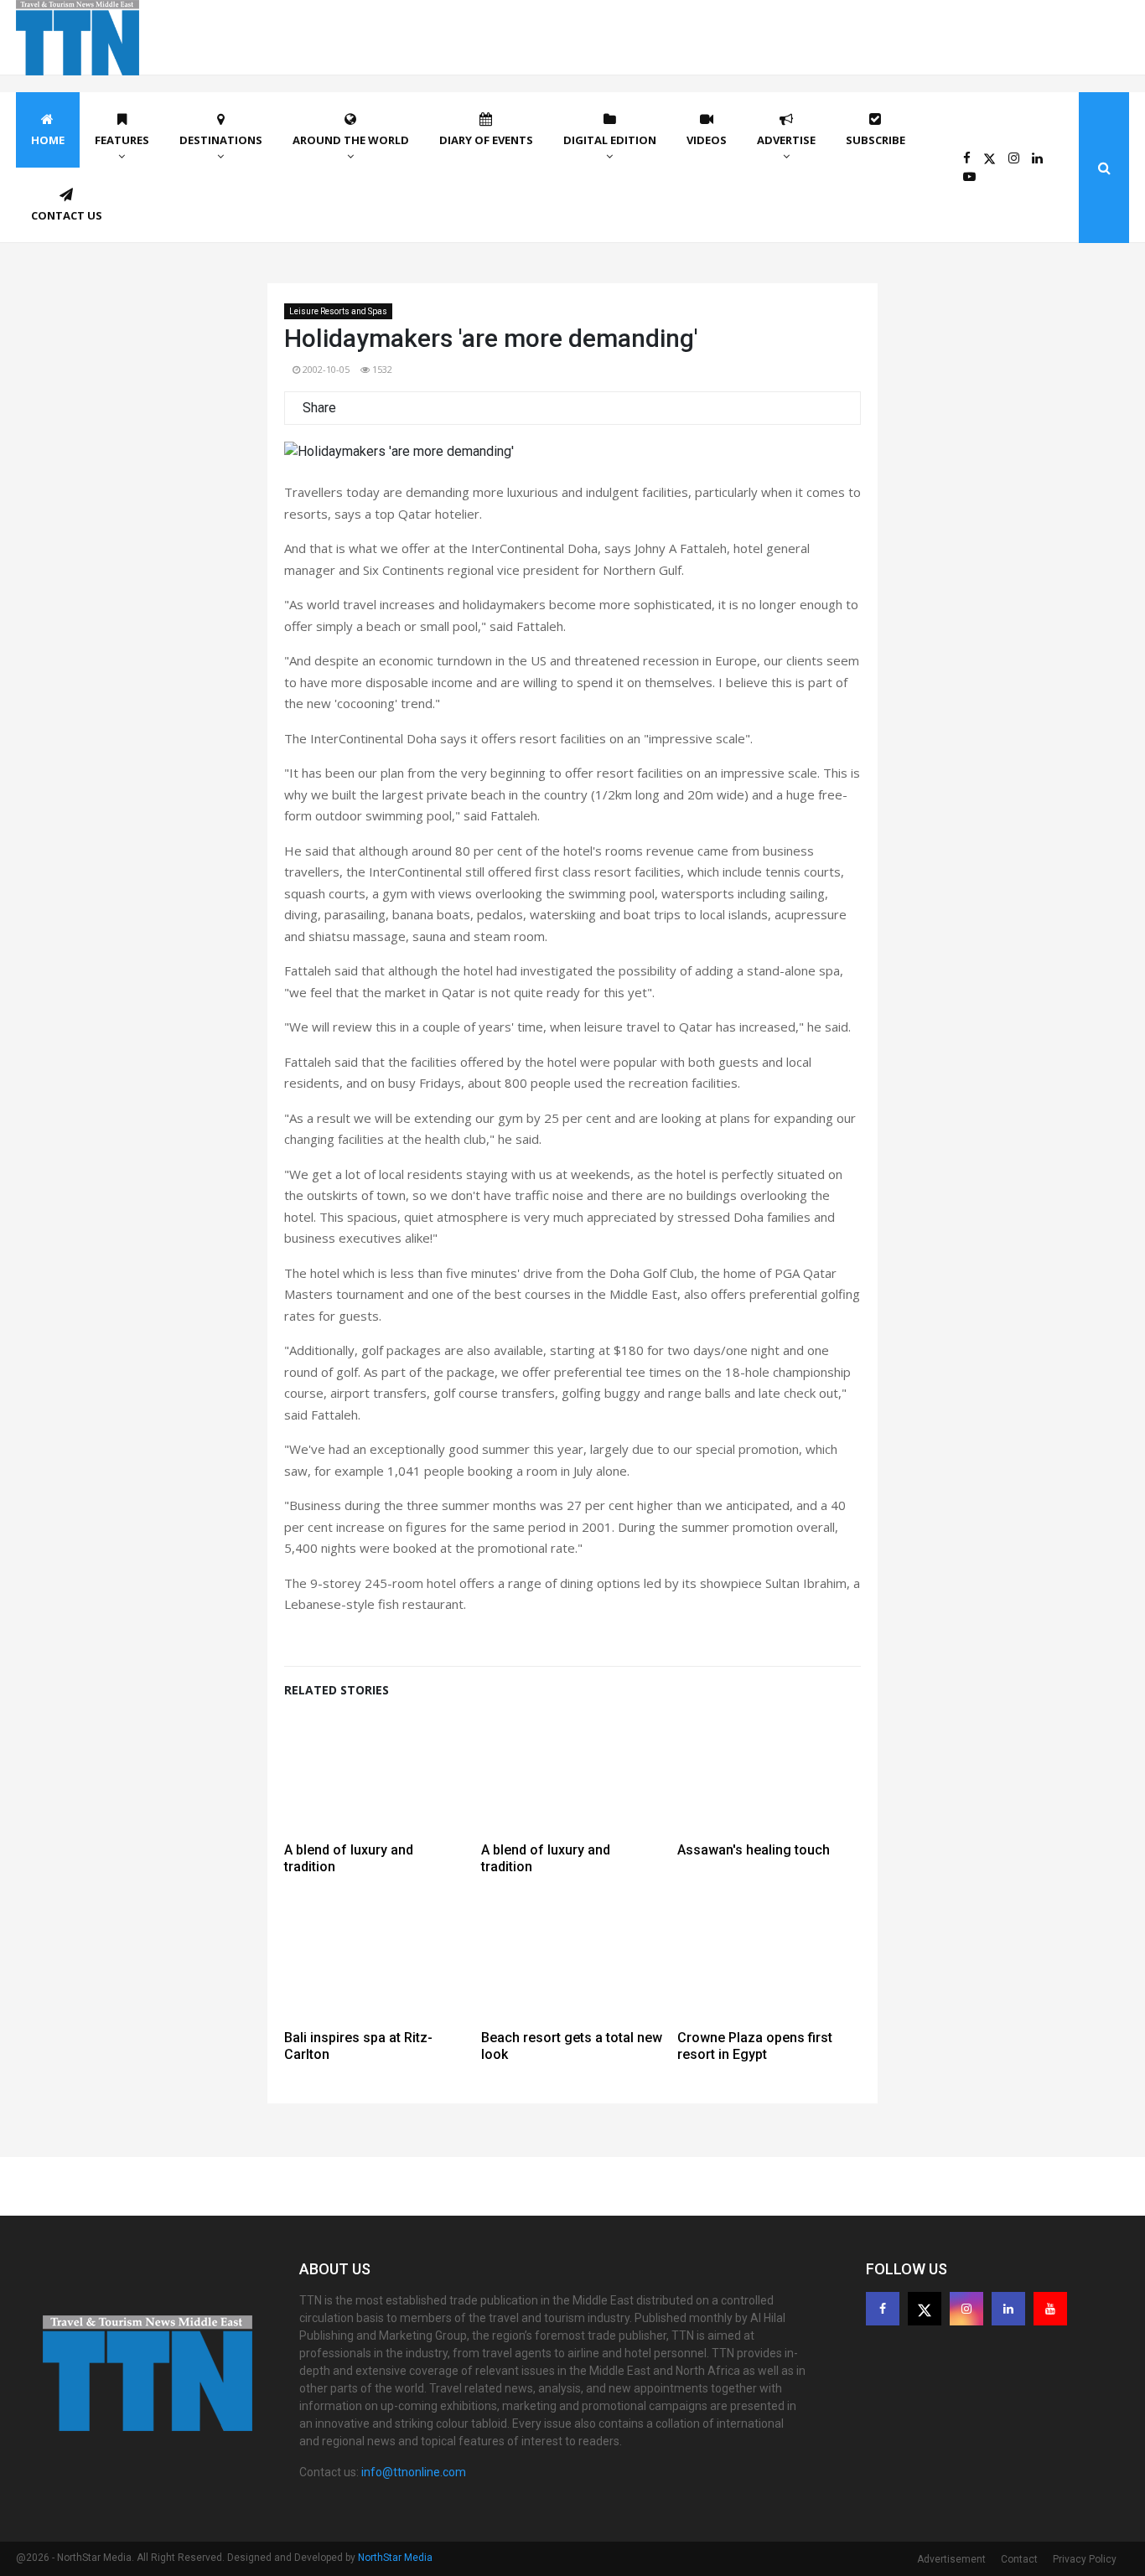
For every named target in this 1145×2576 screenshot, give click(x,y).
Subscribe (876, 140)
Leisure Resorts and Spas (338, 311)
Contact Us (67, 215)
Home (48, 140)
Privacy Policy (1085, 2559)
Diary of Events (486, 140)
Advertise (786, 140)
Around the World (351, 140)
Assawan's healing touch (754, 1850)
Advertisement (951, 2559)
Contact (1019, 2559)
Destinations (221, 140)
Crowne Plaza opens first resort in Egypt (755, 2046)
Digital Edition (610, 140)
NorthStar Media (395, 2558)
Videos (707, 140)
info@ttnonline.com (414, 2472)
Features (122, 140)
